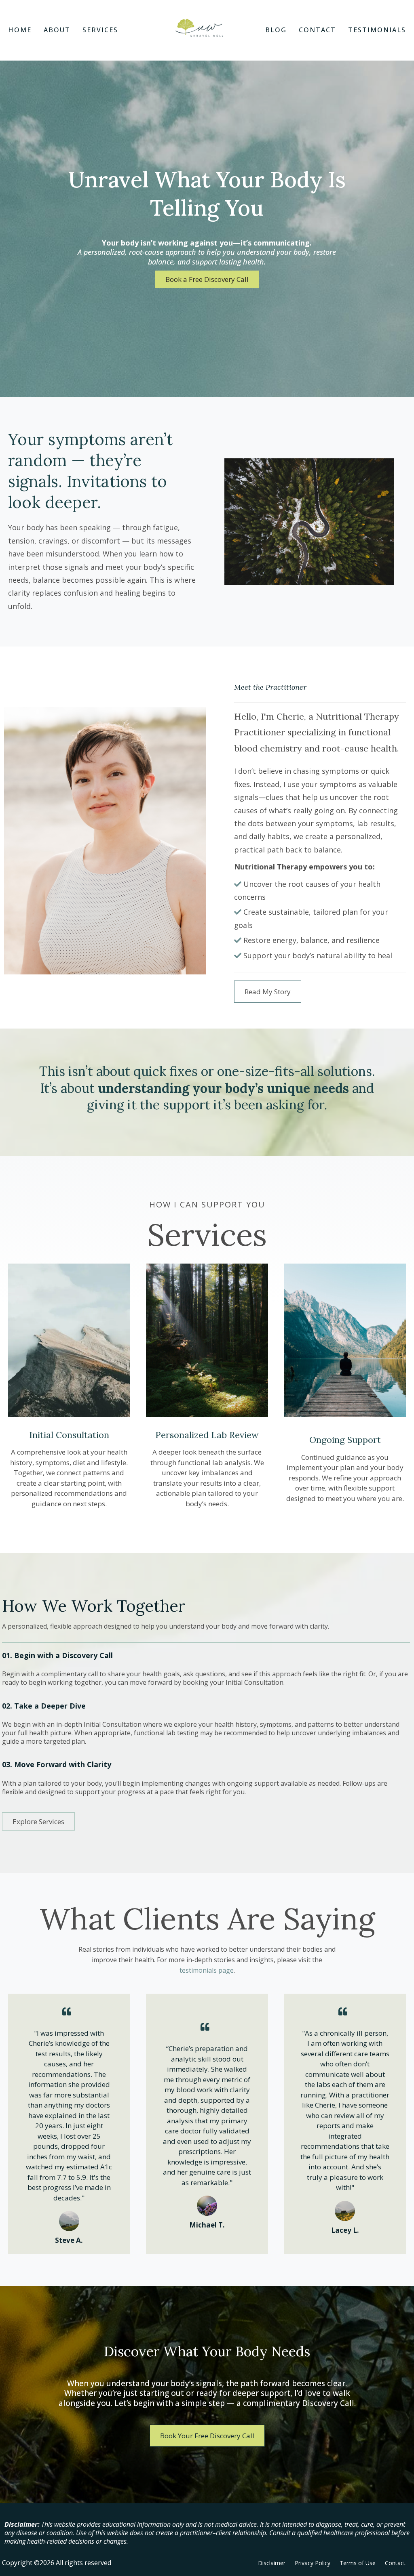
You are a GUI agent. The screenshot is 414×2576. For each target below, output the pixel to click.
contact (317, 30)
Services (100, 30)
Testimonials (377, 30)
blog (276, 30)
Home (20, 30)
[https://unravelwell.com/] (199, 28)
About (57, 30)
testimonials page (207, 1970)
